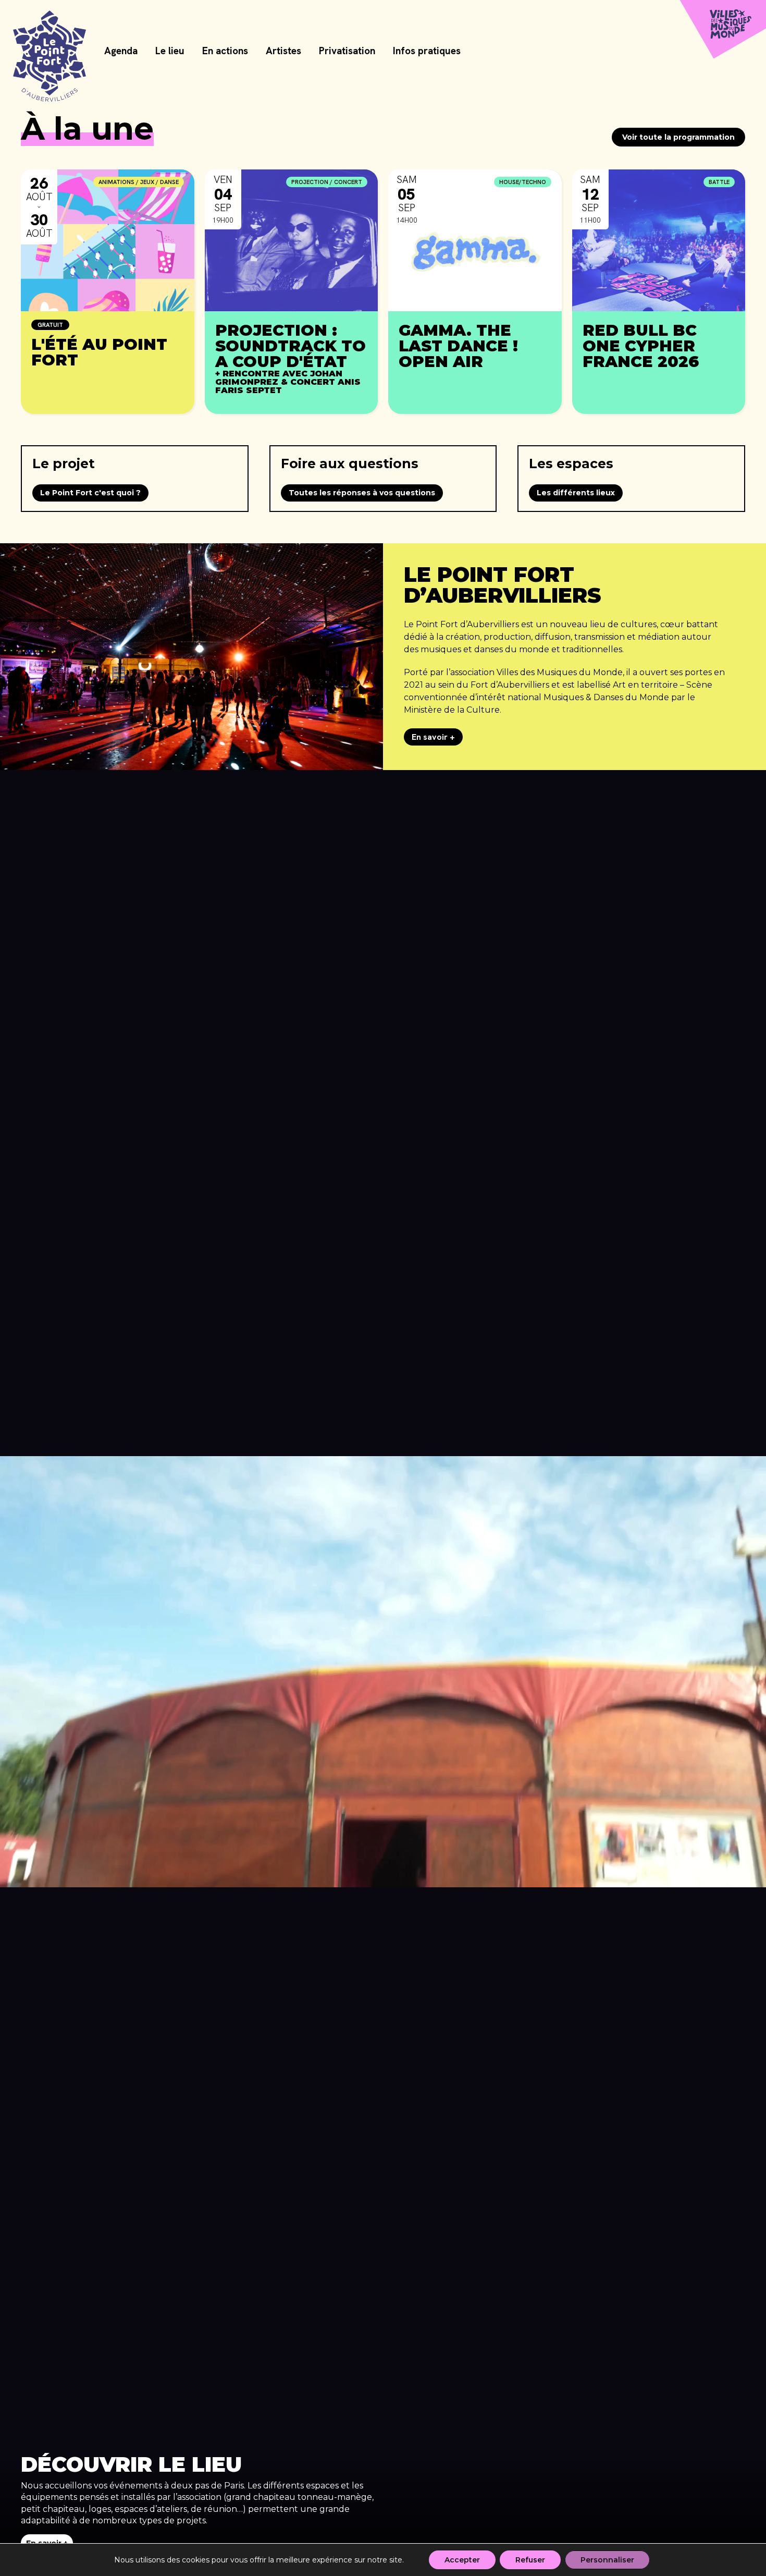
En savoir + (433, 737)
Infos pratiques (427, 51)
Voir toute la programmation (678, 137)
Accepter (462, 2560)
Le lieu (170, 51)
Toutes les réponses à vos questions (362, 493)
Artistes (283, 51)
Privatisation (347, 51)
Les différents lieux (576, 493)
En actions (225, 51)
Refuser (530, 2560)
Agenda (121, 51)
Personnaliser (607, 2560)
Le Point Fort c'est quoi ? (90, 493)
